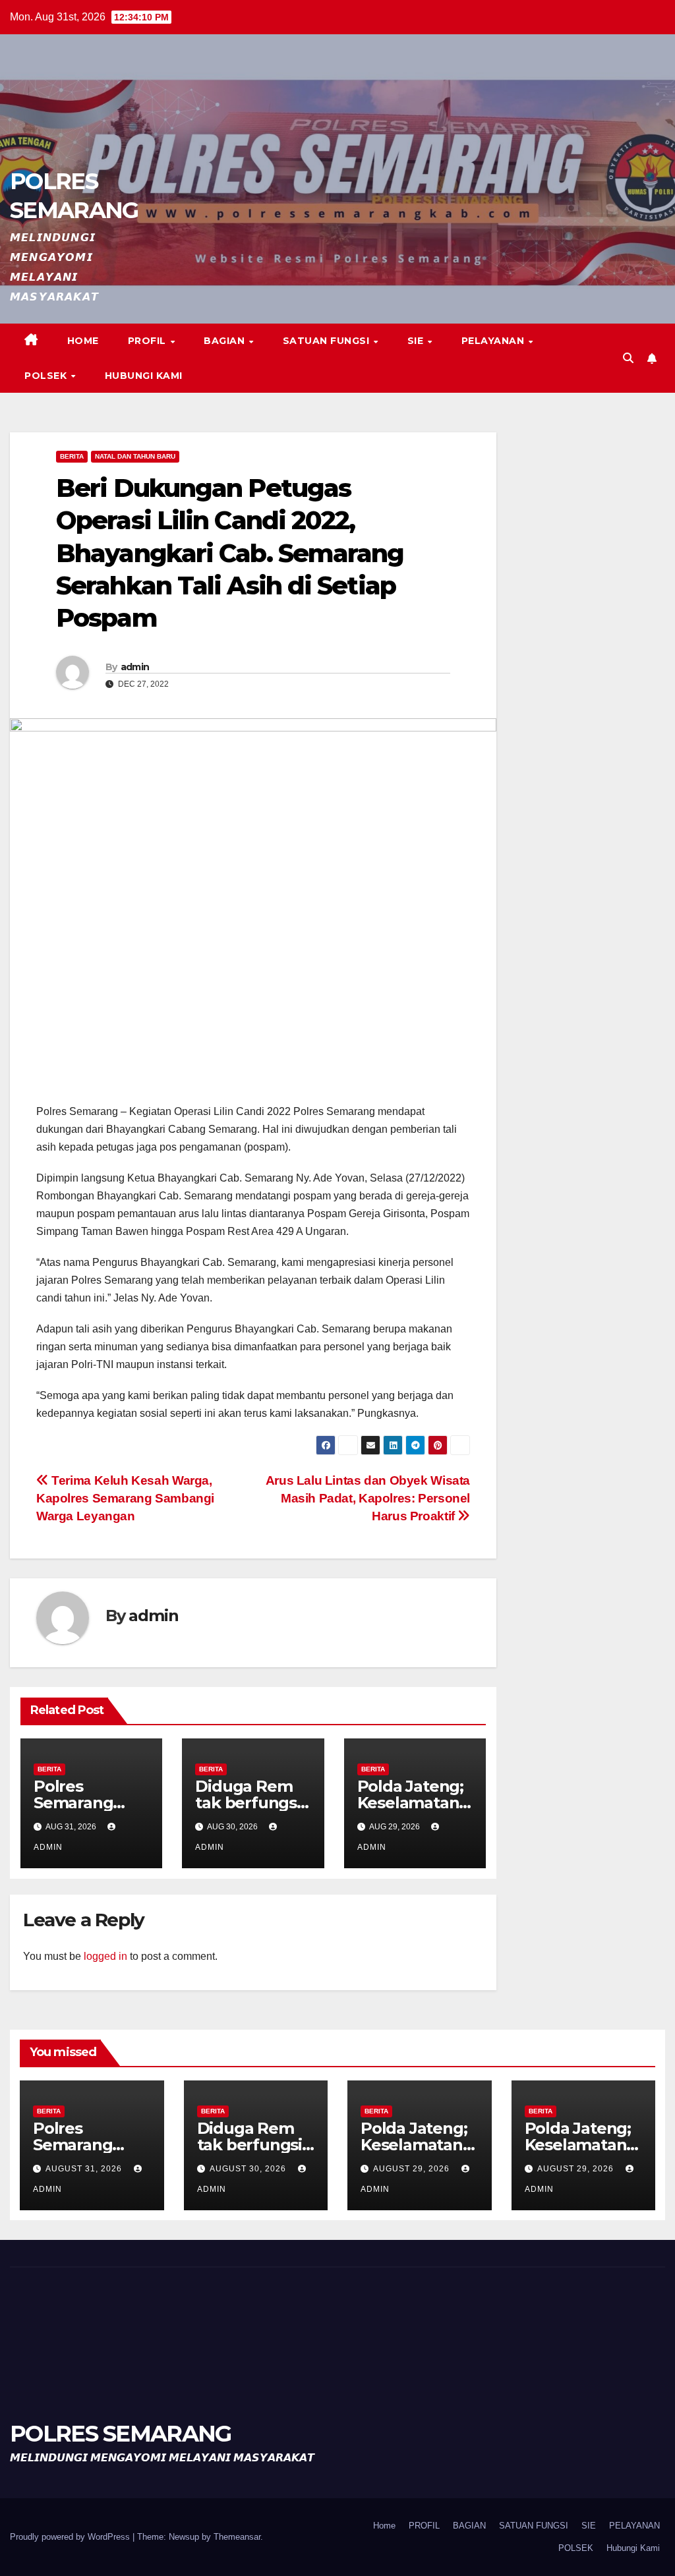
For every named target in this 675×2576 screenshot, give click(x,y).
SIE (417, 341)
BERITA (72, 456)
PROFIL (149, 341)
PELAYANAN (494, 341)
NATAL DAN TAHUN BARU (135, 456)
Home (83, 341)
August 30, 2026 (249, 2169)
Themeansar (237, 2537)
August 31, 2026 (85, 2169)
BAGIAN (226, 341)
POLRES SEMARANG (121, 2434)
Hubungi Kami (144, 376)
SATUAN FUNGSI (328, 341)
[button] (628, 358)
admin (135, 667)
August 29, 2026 (413, 2169)
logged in (105, 1956)
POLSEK (47, 376)
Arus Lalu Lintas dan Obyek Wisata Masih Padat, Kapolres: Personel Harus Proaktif (368, 1498)
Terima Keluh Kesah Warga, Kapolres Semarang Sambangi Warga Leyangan (125, 1498)
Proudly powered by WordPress (71, 2537)
